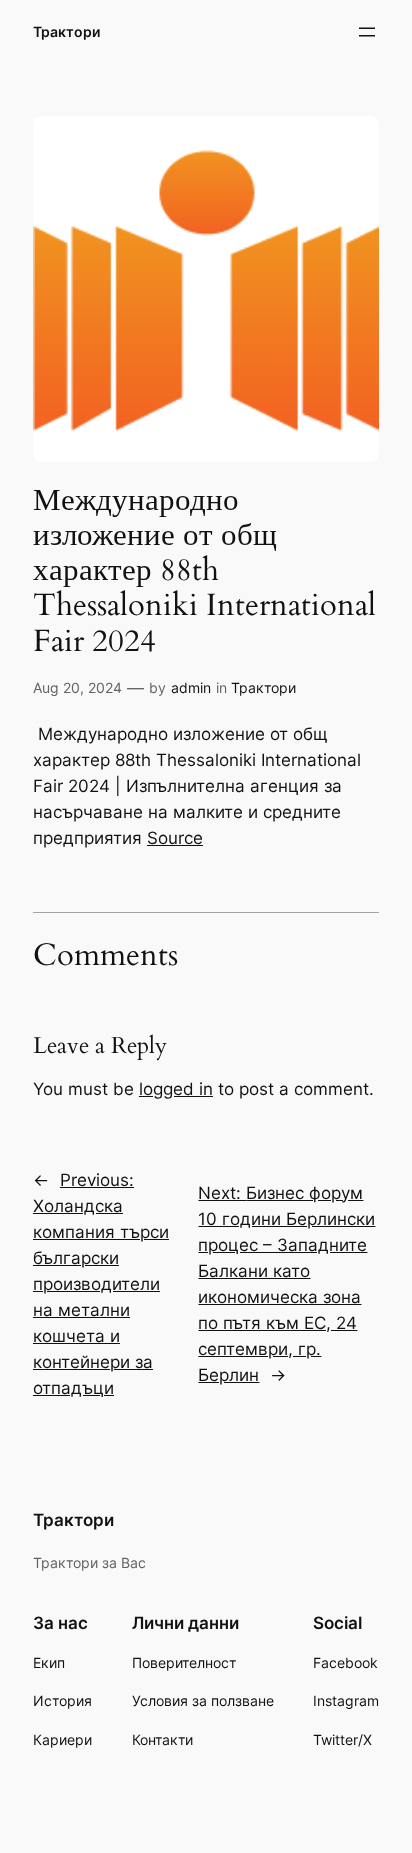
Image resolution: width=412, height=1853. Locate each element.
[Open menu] (367, 32)
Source (175, 838)
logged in (176, 1089)
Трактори (66, 31)
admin (191, 687)
